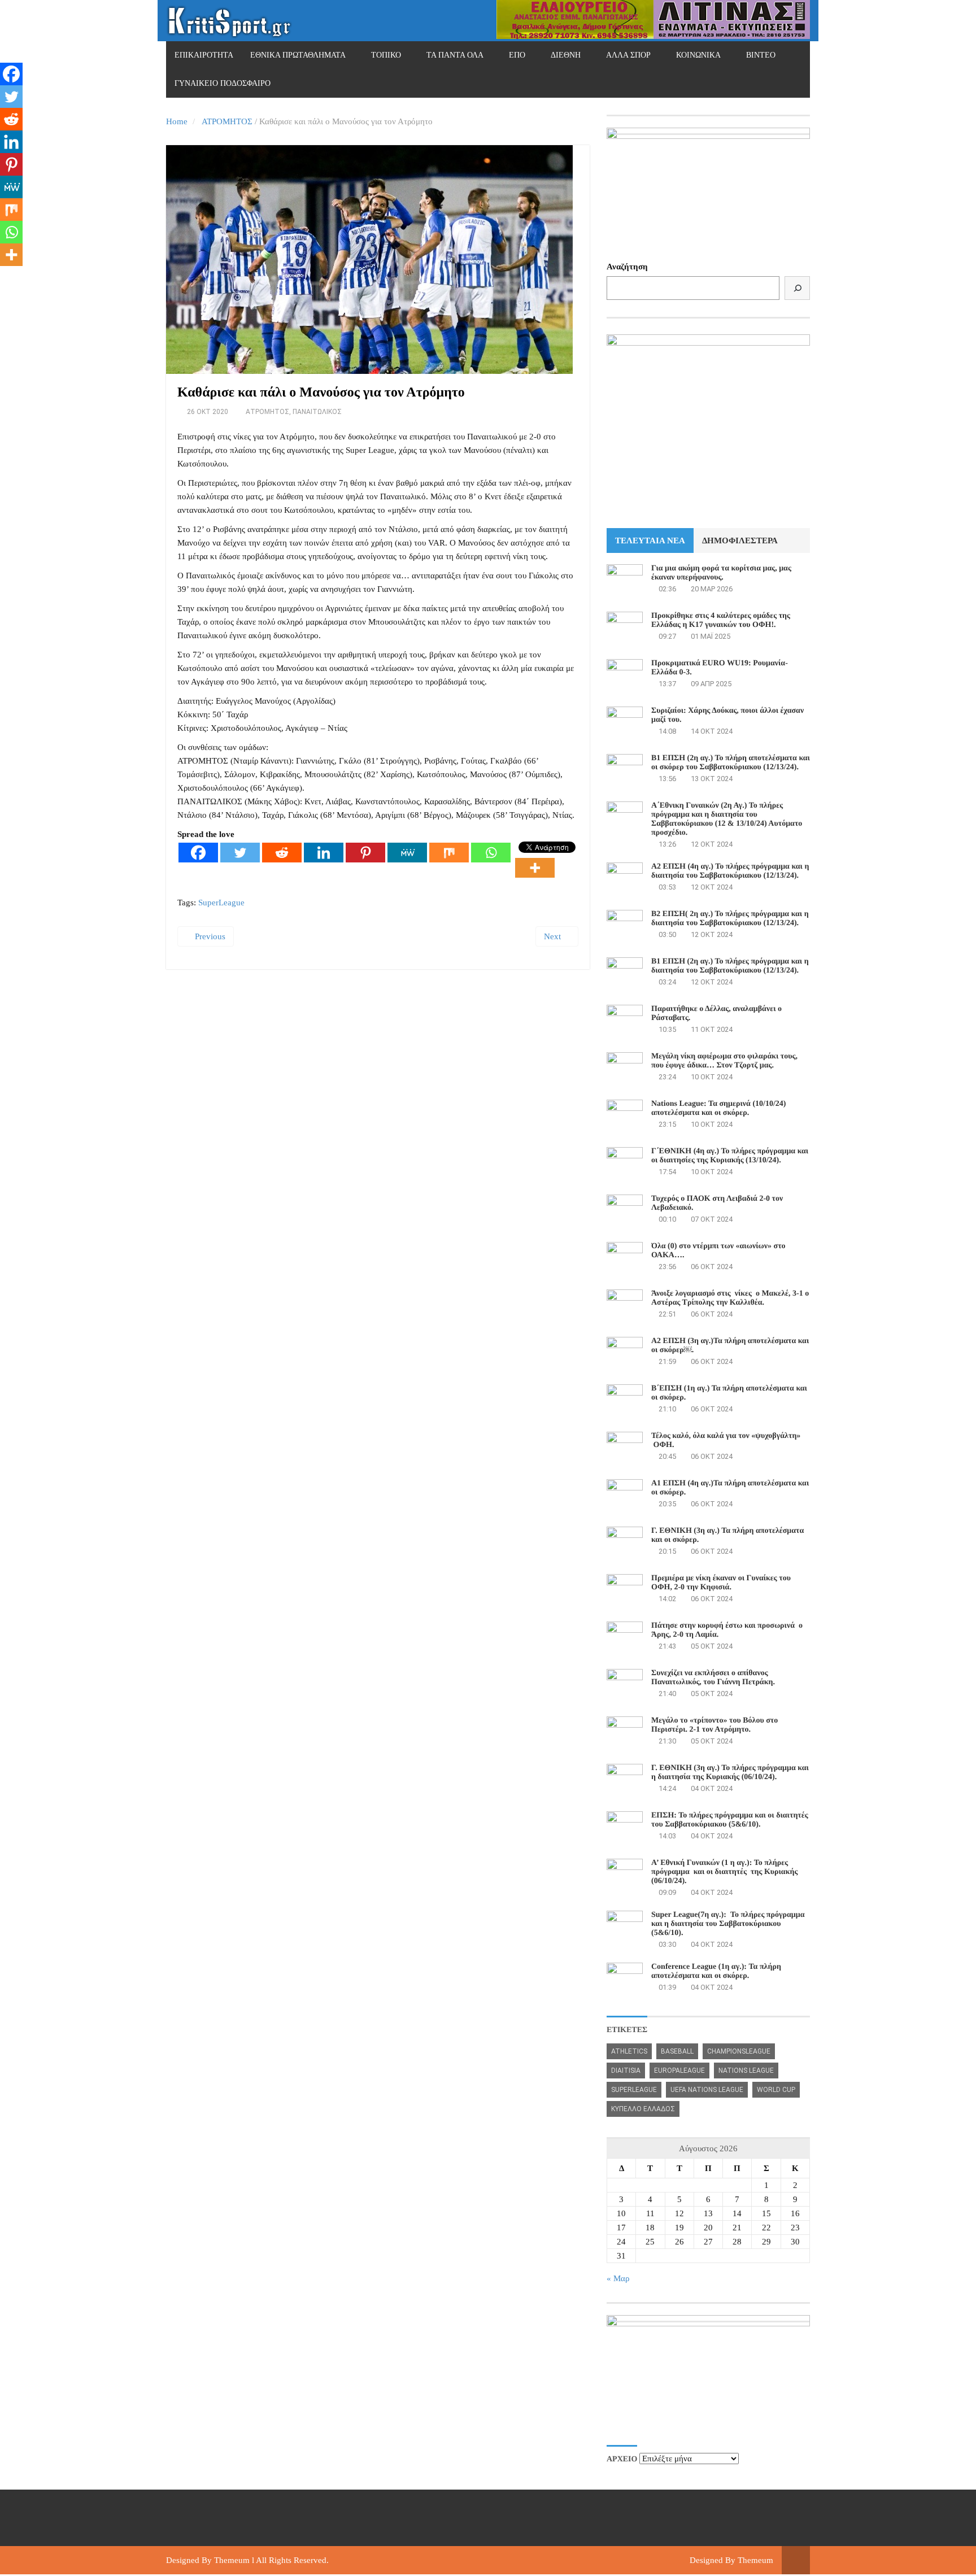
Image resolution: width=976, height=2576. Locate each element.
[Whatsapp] (491, 853)
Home (177, 121)
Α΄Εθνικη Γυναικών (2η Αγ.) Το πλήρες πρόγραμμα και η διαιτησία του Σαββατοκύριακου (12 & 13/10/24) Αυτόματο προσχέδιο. (727, 819)
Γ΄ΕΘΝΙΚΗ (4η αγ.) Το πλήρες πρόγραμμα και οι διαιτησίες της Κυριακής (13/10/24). (730, 1156)
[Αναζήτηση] (797, 288)
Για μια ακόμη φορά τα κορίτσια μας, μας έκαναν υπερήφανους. (721, 573)
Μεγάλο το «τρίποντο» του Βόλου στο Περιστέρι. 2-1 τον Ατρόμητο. (714, 1725)
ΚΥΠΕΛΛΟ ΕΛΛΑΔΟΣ (643, 2109)
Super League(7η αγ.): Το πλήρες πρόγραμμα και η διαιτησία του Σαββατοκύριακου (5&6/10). (728, 1924)
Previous (209, 936)
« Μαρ (618, 2278)
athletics (629, 2051)
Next (554, 936)
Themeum (232, 2560)
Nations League (746, 2071)
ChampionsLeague (739, 2051)
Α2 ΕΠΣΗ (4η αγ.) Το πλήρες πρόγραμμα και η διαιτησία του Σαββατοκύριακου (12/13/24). (730, 871)
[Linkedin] (324, 853)
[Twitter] (240, 853)
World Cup (776, 2090)
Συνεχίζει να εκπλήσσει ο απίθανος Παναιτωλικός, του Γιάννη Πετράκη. (713, 1678)
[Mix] (449, 853)
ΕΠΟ (517, 55)
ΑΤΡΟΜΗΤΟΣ (227, 121)
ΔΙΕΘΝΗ (566, 55)
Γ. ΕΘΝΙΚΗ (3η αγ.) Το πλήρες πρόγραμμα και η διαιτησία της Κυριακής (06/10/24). (730, 1773)
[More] (535, 868)
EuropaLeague (679, 2071)
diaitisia (626, 2071)
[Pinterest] (365, 853)
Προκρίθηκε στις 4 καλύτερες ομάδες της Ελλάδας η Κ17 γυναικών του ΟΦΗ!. (721, 620)
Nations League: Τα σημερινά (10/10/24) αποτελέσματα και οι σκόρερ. (718, 1108)
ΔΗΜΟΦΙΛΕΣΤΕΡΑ (740, 541)
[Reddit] (282, 853)
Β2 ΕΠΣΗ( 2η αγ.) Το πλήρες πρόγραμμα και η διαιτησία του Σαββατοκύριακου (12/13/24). (730, 919)
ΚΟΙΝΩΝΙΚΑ (698, 55)
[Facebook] (198, 853)
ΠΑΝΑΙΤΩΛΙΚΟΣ (317, 412)
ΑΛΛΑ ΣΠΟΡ (628, 55)
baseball (677, 2051)
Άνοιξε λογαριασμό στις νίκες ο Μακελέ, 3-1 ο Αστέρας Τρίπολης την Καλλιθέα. (730, 1298)
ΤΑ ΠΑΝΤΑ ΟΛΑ (455, 55)
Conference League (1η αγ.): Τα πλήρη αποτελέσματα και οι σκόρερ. (716, 1971)
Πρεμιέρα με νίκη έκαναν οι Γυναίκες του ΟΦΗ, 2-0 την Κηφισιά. (721, 1583)
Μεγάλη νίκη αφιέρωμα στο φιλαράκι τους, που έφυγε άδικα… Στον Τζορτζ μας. (724, 1061)
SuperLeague (221, 903)
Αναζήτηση (627, 267)
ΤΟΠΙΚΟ (386, 55)
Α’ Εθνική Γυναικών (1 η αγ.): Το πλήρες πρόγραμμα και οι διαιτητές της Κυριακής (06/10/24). (724, 1872)
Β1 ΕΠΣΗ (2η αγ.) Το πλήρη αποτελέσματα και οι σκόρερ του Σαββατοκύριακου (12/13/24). (731, 763)
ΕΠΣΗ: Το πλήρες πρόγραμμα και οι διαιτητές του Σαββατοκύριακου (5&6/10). (730, 1820)
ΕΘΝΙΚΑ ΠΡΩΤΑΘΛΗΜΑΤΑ (298, 55)
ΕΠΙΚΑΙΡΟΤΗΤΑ (204, 55)
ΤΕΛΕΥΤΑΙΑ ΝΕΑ (650, 541)
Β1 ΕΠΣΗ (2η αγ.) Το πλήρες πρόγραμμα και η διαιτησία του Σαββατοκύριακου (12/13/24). (730, 966)
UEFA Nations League (707, 2090)
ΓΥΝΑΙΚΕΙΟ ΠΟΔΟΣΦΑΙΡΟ (223, 83)
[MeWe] (407, 853)
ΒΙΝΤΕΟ (761, 55)
